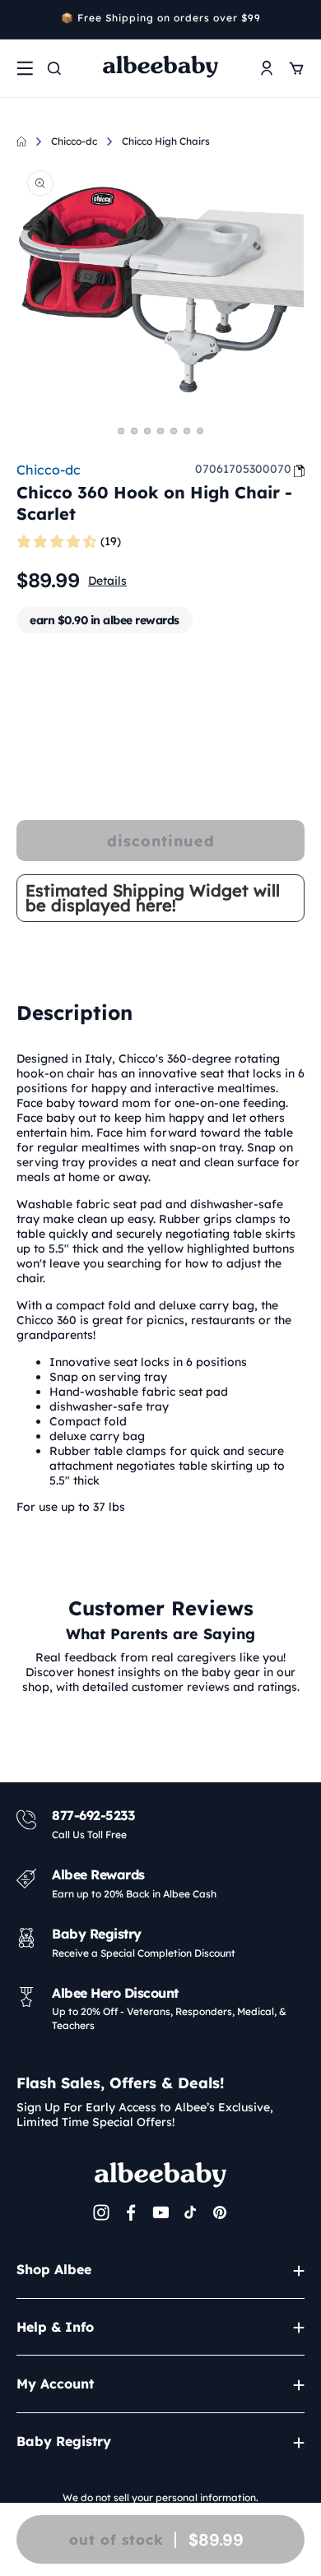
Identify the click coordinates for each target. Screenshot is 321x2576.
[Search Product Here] (54, 68)
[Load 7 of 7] (200, 431)
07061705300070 (243, 469)
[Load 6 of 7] (187, 431)
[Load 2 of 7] (134, 431)
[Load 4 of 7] (160, 431)
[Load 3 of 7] (147, 431)
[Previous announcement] (22, 20)
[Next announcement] (299, 20)
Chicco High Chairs (166, 141)
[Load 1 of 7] (121, 431)
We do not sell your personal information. (160, 2497)
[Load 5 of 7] (174, 431)
